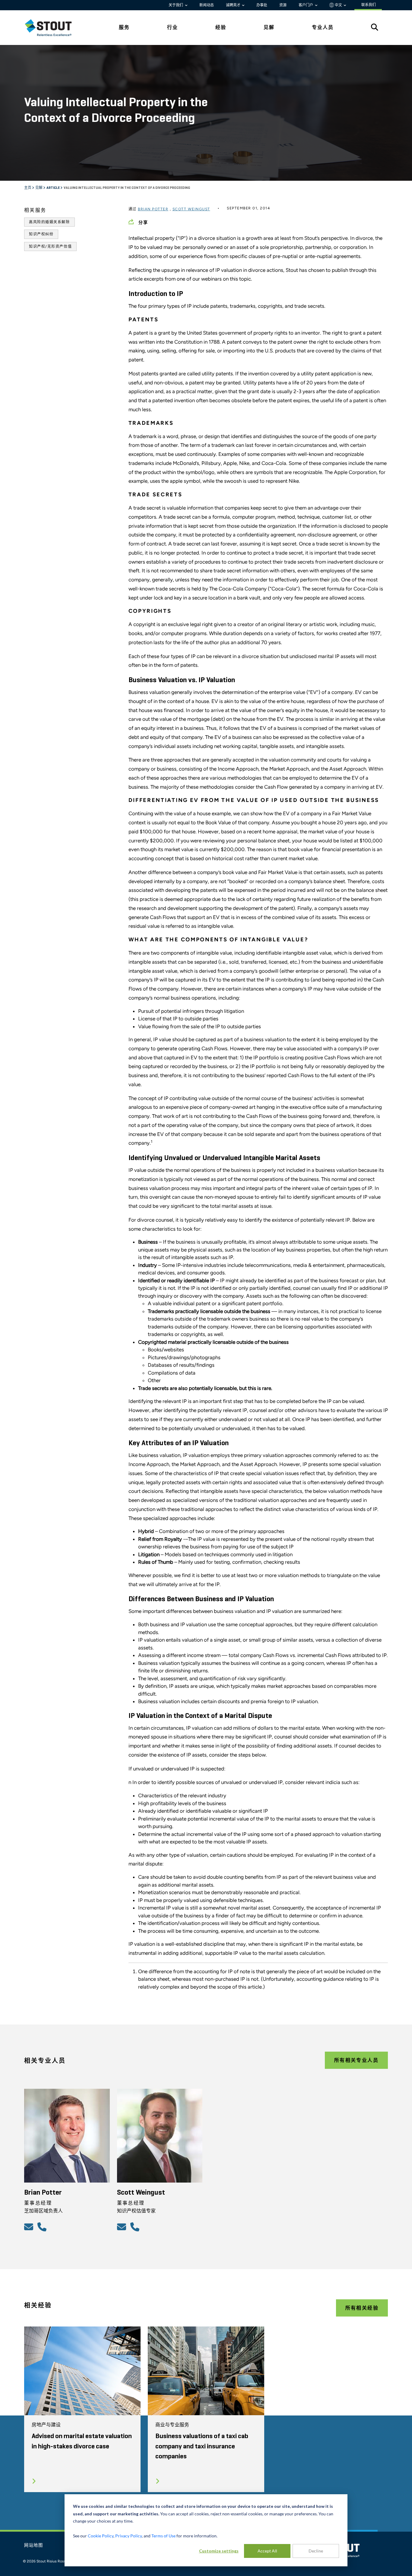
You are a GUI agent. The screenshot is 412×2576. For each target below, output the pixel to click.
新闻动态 (207, 5)
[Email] (30, 2227)
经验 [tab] (221, 27)
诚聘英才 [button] (234, 5)
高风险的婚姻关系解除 (49, 222)
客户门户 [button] (306, 5)
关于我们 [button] (176, 5)
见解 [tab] (269, 27)
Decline (316, 2551)
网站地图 (34, 2546)
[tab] (53, 28)
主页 (28, 188)
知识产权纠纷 (41, 234)
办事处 (262, 5)
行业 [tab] (173, 27)
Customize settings (219, 2551)
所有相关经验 (362, 2308)
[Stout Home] (53, 28)
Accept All (267, 2551)
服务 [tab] (124, 27)
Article (53, 188)
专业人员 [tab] (323, 27)
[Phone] (43, 2227)
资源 (283, 5)
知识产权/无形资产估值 (50, 246)
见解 (39, 188)
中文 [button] (338, 5)
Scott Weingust (191, 209)
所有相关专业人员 (356, 2060)
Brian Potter (153, 209)
